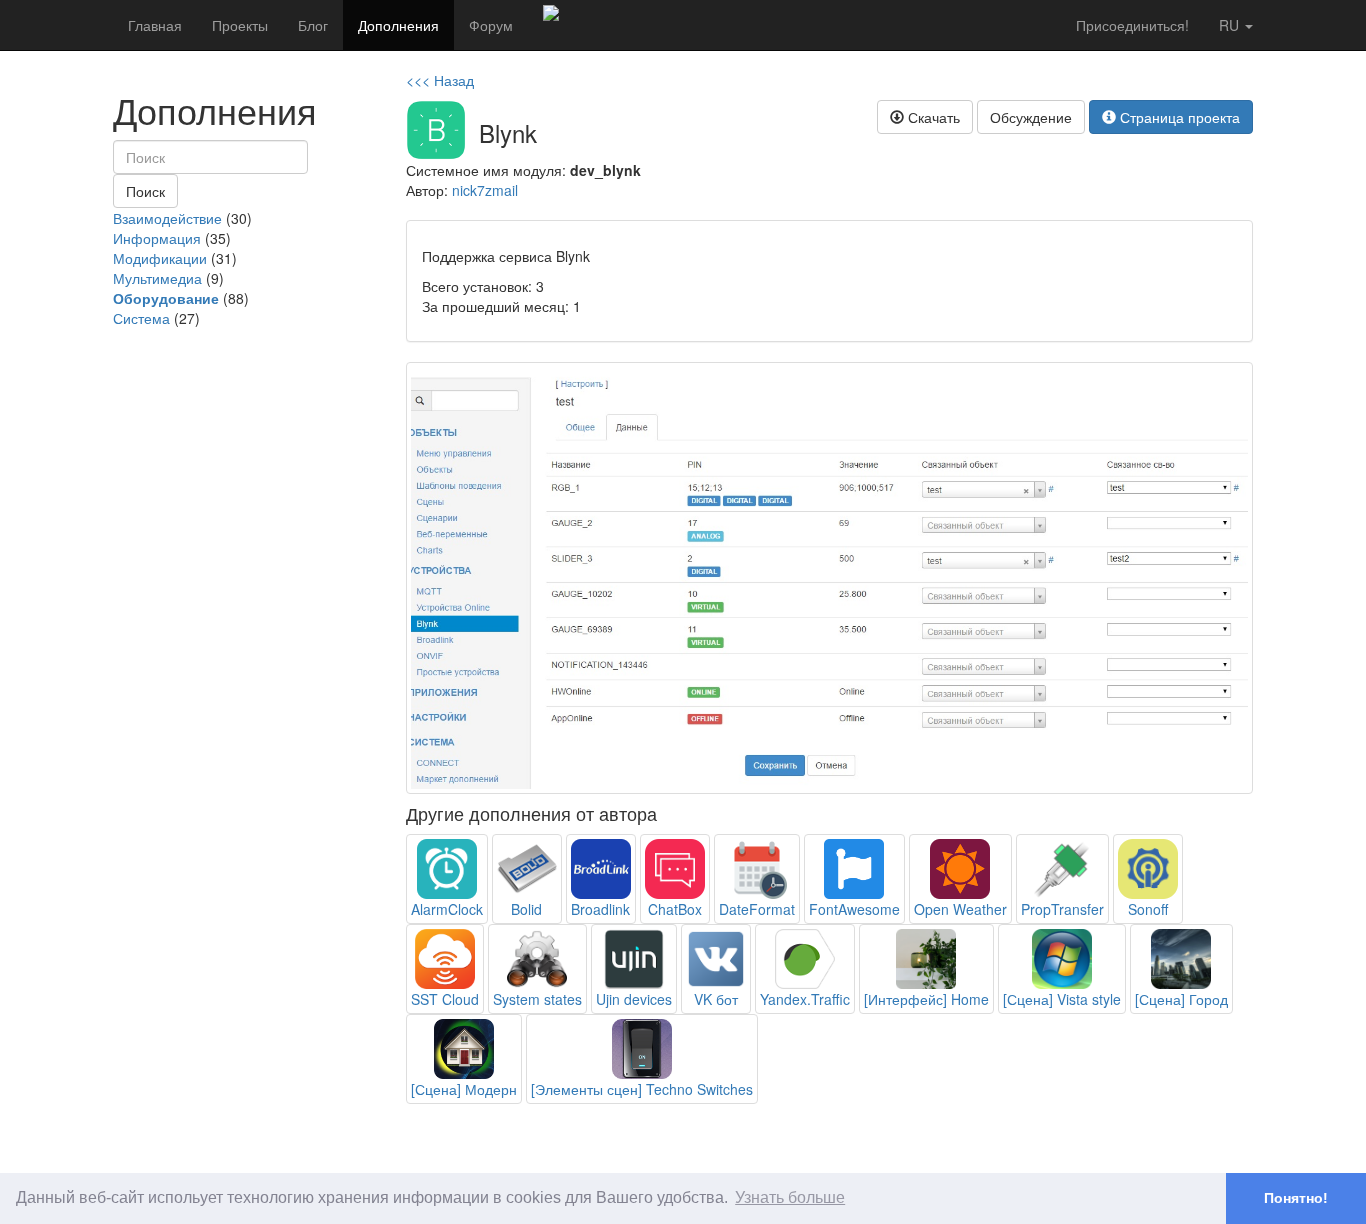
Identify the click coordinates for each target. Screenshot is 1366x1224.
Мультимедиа (157, 278)
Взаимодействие (167, 218)
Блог (313, 25)
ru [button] (1231, 25)
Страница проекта (1178, 117)
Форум (491, 25)
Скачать (932, 117)
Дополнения (398, 25)
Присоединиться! (1132, 25)
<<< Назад (440, 80)
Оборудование (166, 298)
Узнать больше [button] (790, 1197)
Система (141, 318)
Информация (157, 238)
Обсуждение (1031, 117)
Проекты (240, 25)
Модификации (160, 258)
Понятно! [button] (1296, 1198)
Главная (155, 25)
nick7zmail (485, 190)
